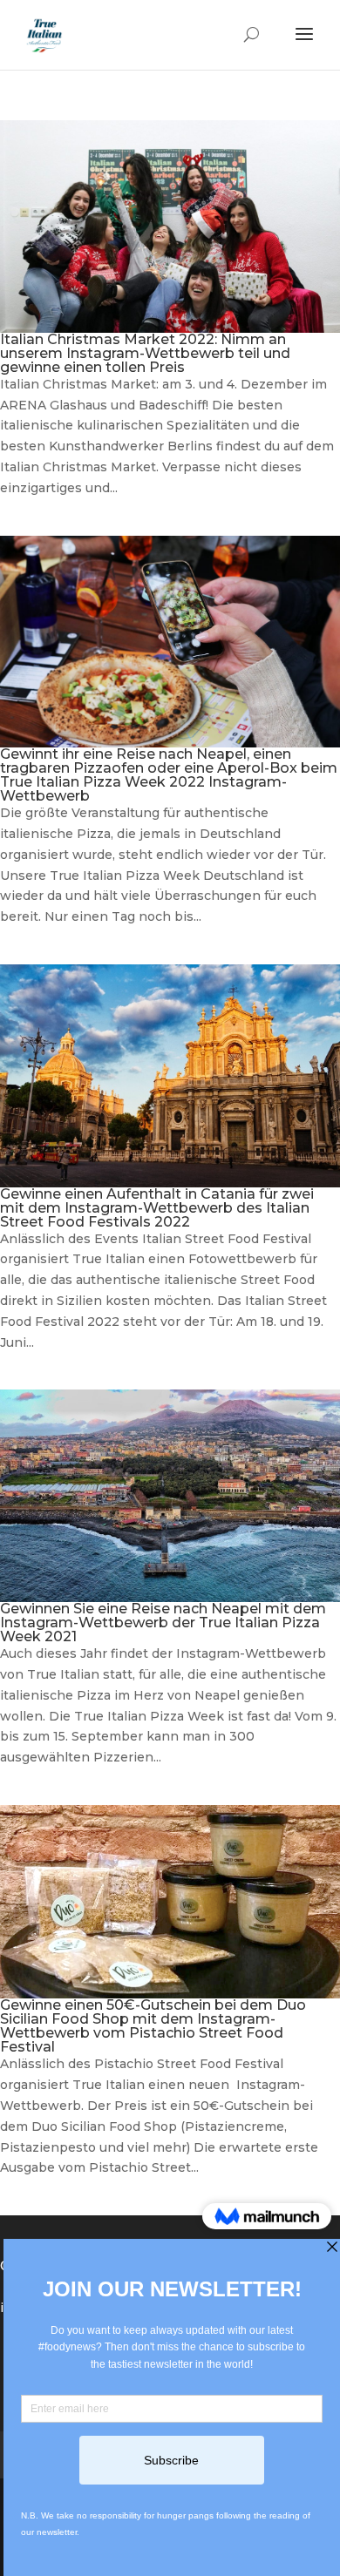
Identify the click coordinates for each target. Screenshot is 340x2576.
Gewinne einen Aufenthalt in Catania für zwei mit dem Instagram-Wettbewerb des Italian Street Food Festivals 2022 (157, 1208)
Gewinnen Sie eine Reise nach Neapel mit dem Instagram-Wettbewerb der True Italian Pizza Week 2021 (163, 1623)
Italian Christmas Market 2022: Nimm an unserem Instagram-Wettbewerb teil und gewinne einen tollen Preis (145, 353)
